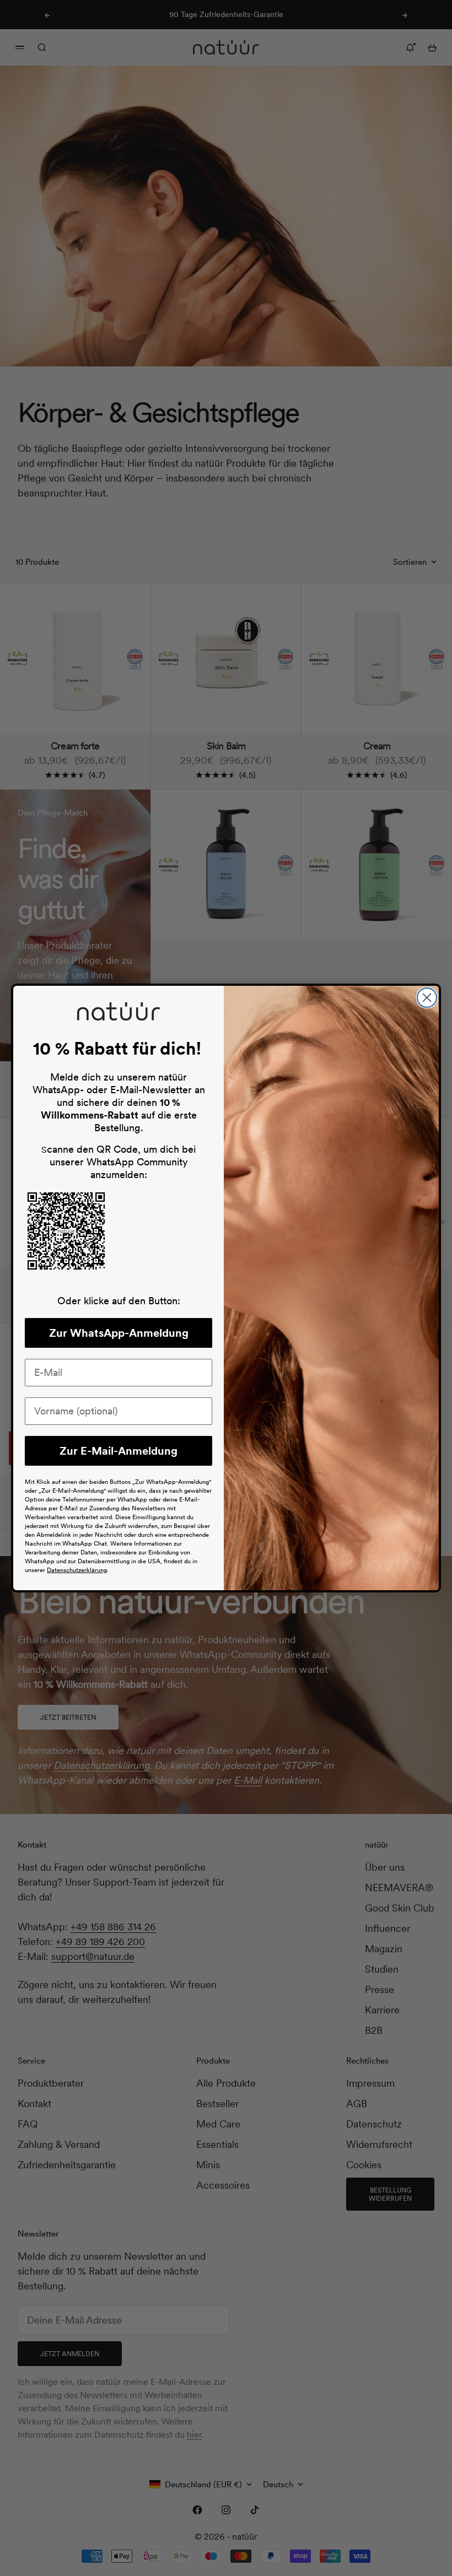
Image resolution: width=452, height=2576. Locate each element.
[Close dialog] (427, 998)
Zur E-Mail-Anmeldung (119, 1451)
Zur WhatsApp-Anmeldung (119, 1333)
